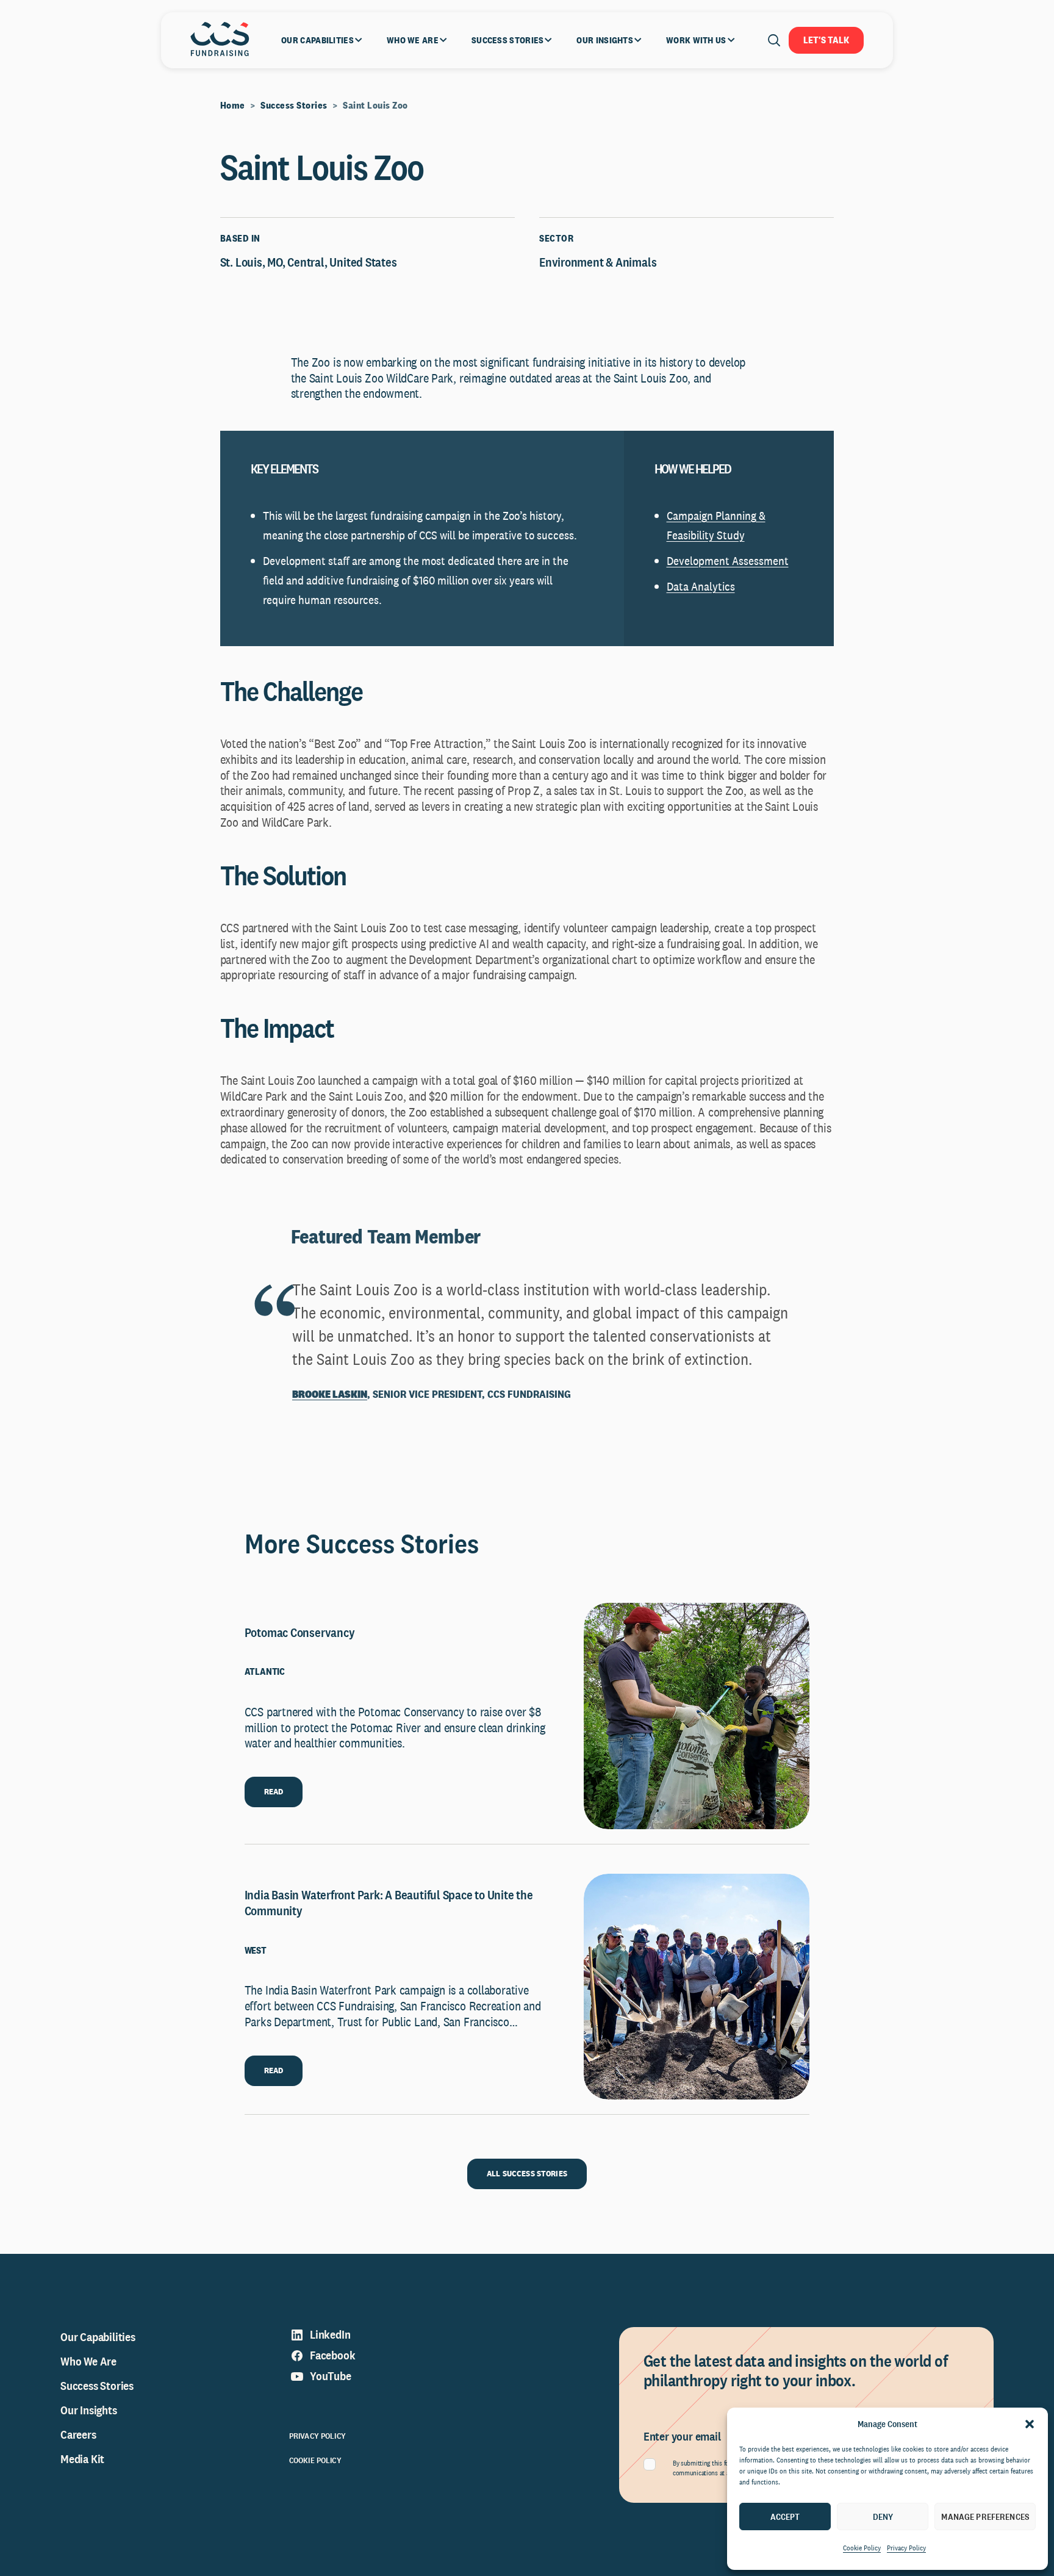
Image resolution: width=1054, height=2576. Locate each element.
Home (233, 105)
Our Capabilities (98, 2337)
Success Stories (294, 105)
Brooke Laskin (330, 1394)
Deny (883, 2517)
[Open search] (774, 40)
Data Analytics (701, 586)
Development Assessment (728, 561)
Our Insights (89, 2410)
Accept (785, 2517)
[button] (1030, 2424)
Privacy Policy (906, 2548)
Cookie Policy (862, 2548)
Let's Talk (826, 40)
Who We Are (88, 2361)
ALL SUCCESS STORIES (527, 2173)
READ (274, 1791)
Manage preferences (985, 2517)
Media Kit (82, 2459)
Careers (78, 2434)
